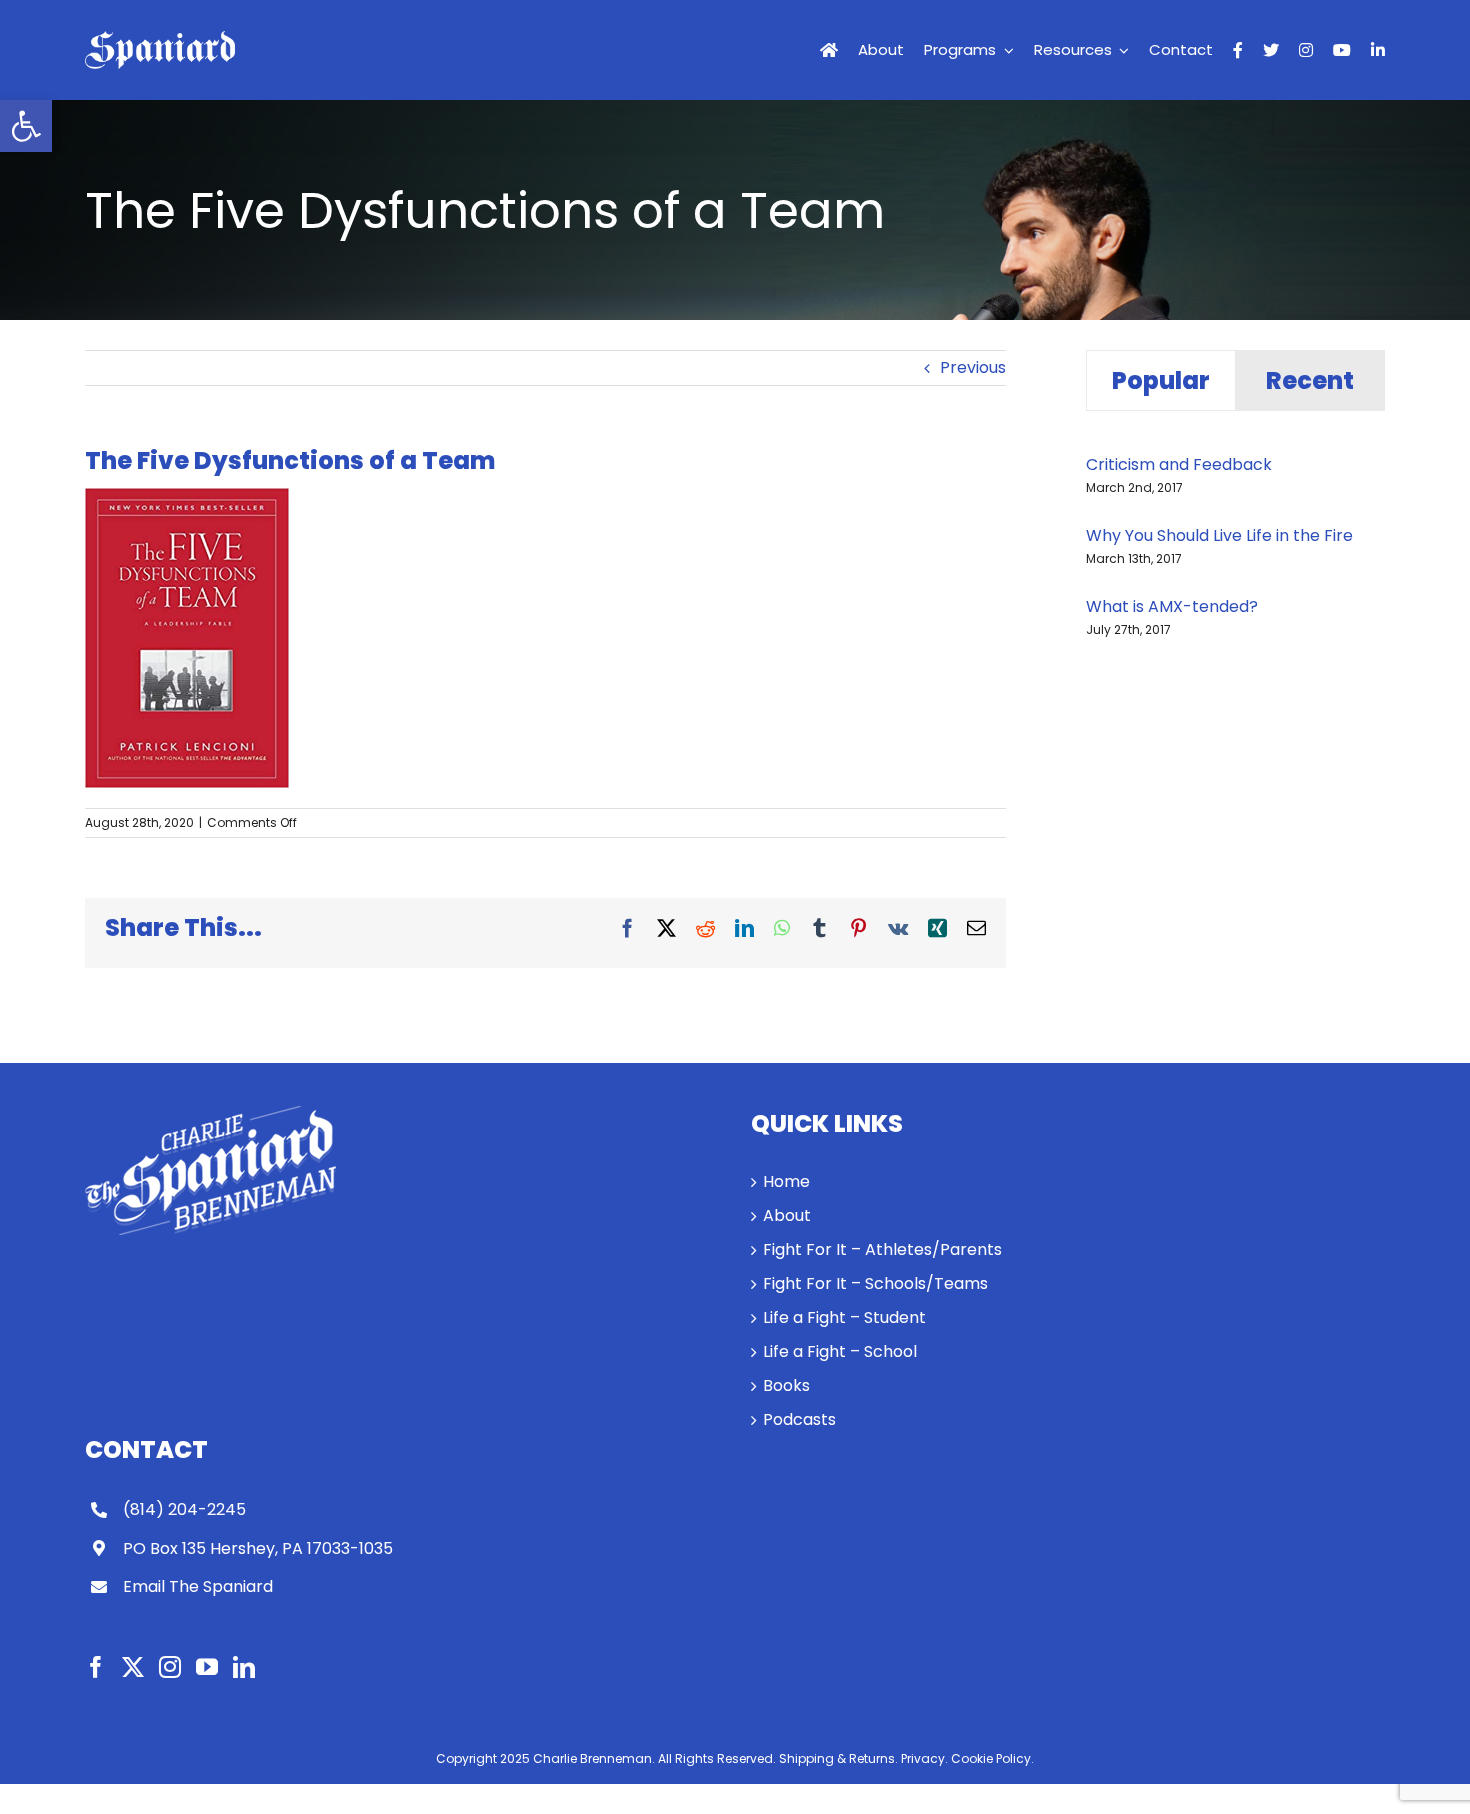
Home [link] (786, 1181)
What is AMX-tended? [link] (1172, 606)
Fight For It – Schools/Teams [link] (875, 1283)
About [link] (787, 1215)
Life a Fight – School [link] (840, 1351)
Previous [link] (973, 367)
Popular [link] (1161, 380)
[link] (26, 126)
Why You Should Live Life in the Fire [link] (1219, 535)
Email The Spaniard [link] (198, 1586)
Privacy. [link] (924, 1758)
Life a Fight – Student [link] (844, 1317)
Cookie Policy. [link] (992, 1758)
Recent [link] (1310, 380)
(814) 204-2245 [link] (184, 1509)
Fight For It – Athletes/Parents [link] (882, 1249)
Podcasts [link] (799, 1419)
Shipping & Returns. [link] (838, 1758)
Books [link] (786, 1385)
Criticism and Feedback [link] (1179, 464)
